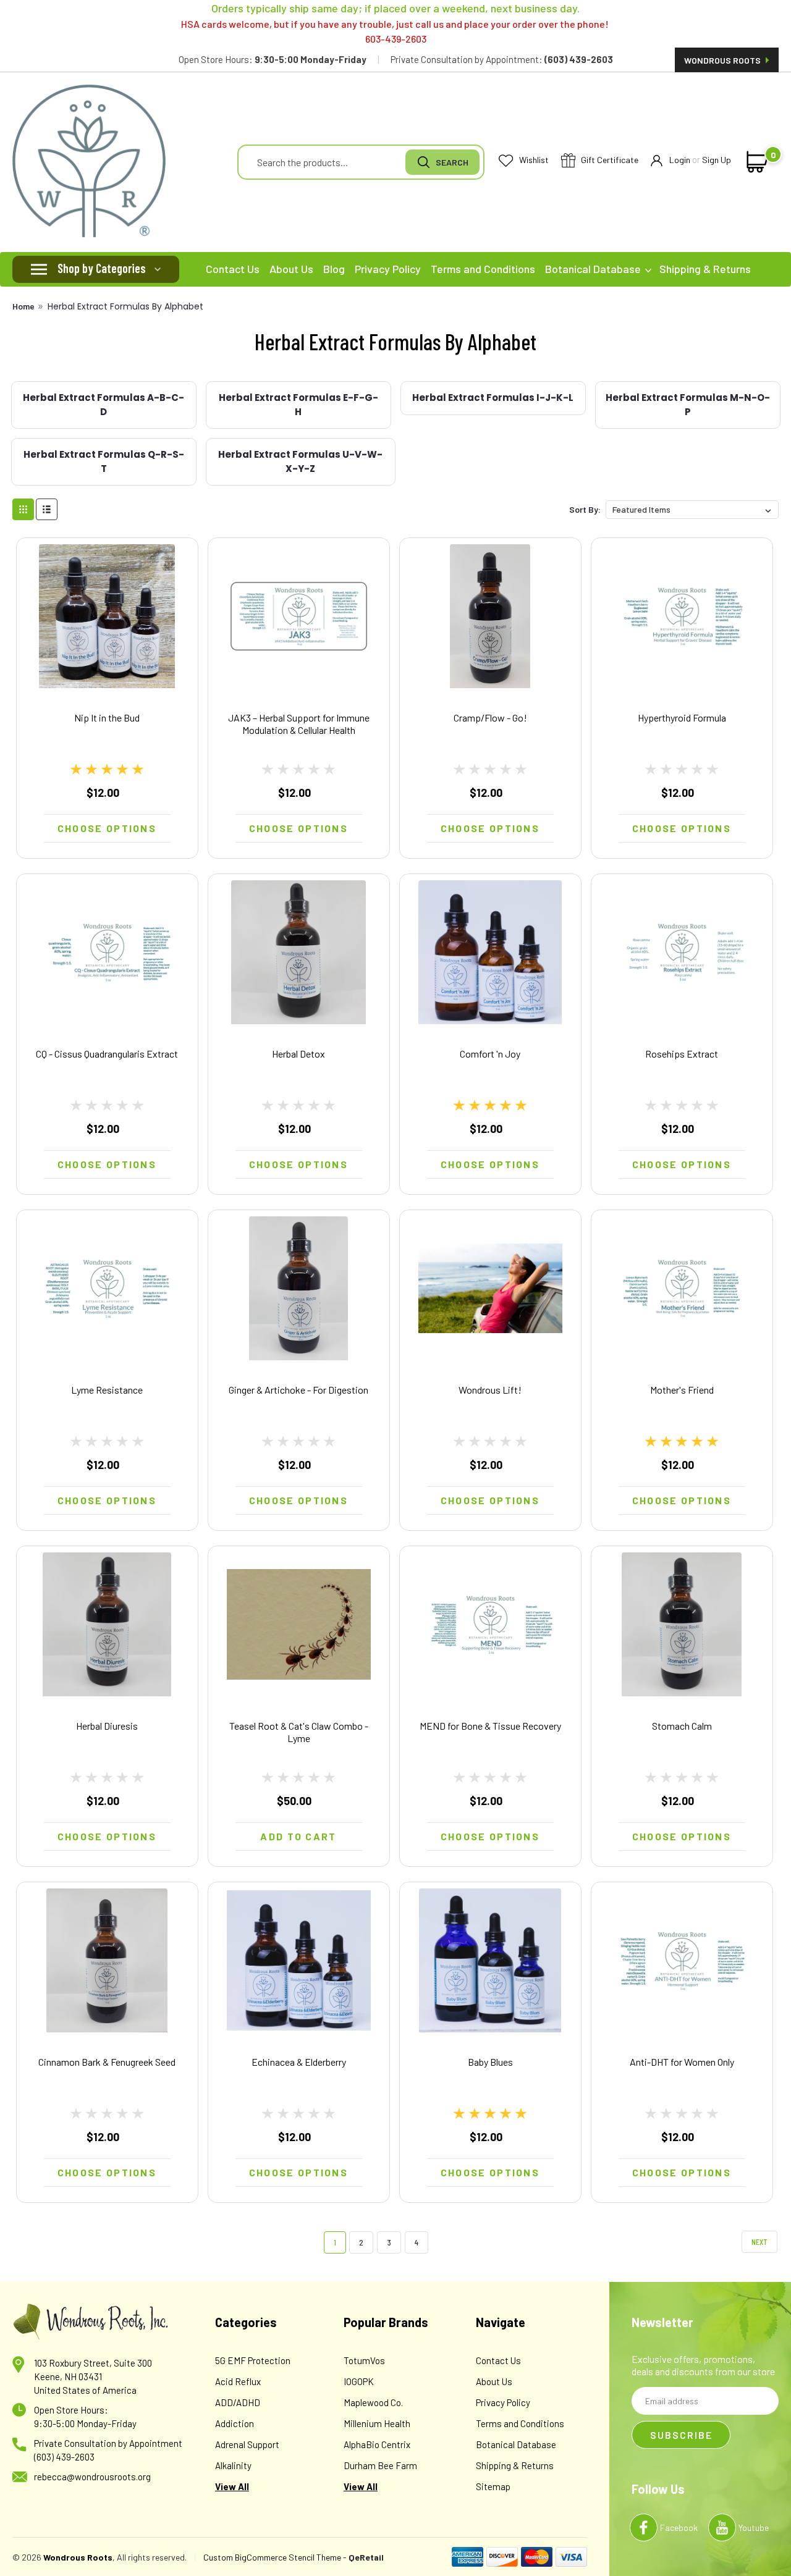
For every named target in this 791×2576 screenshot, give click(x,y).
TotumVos (364, 2360)
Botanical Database (594, 269)
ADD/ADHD (238, 2402)
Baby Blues (490, 2062)
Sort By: (585, 509)
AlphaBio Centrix (377, 2444)
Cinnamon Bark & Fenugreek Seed (107, 2062)
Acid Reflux (238, 2381)
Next (759, 2241)
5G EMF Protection (253, 2360)
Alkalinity (233, 2465)
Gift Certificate (609, 160)
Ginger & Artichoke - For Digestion (298, 1390)
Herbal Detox (298, 1054)
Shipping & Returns (705, 269)
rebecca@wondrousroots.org (92, 2477)
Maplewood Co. (373, 2402)
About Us (291, 269)
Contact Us (233, 269)
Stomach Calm (682, 1726)
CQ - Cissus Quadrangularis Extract (107, 1054)
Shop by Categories (102, 268)
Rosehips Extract (682, 1054)
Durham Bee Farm (380, 2465)
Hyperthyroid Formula (682, 718)
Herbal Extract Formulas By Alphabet (125, 306)
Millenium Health (377, 2423)
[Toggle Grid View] (23, 509)
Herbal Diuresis (107, 1726)
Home (23, 306)
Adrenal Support (247, 2444)
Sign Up (717, 160)
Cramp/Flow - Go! (490, 718)
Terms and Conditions (483, 269)
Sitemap (493, 2486)
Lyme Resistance (107, 1390)
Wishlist (533, 160)
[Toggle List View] (47, 509)
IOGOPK (359, 2381)
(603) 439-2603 (64, 2457)
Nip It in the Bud (107, 718)
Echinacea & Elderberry (299, 2062)
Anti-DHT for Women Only (682, 2062)
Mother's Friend (682, 1390)
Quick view (107, 674)
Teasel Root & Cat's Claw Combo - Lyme (299, 1732)
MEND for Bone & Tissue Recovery (490, 1726)
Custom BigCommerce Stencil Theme (272, 2557)
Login (680, 160)
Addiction (235, 2423)
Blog (334, 269)
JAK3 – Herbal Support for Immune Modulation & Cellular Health (299, 724)
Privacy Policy (388, 269)
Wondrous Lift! (490, 1390)
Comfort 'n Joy (490, 1054)
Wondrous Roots (723, 60)
